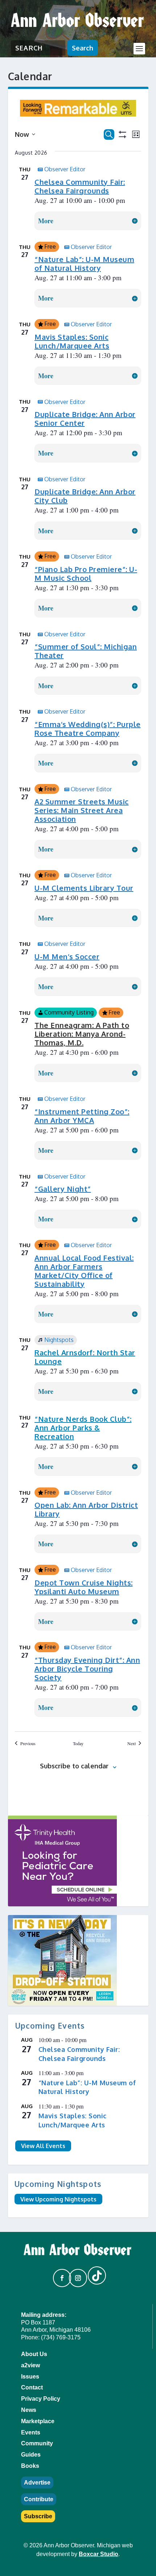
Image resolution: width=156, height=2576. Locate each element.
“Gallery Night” (63, 1189)
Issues (30, 2377)
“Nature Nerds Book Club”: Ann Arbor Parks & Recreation (83, 1428)
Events (31, 2432)
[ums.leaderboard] (78, 114)
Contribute (39, 2499)
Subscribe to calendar (74, 1766)
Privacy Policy (41, 2399)
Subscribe (38, 2516)
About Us (34, 2354)
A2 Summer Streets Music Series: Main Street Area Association (82, 810)
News (29, 2410)
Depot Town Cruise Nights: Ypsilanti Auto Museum (84, 1587)
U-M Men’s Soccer (67, 956)
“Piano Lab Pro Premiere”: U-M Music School (86, 573)
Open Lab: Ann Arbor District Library (86, 1509)
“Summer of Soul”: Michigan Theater (86, 651)
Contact (32, 2387)
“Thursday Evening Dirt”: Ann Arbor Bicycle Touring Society (87, 1669)
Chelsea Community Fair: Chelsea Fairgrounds (80, 186)
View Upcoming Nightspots (58, 2199)
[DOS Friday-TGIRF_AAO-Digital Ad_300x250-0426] (78, 1960)
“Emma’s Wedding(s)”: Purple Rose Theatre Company (88, 728)
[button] (59, 2275)
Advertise (37, 2483)
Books (30, 2466)
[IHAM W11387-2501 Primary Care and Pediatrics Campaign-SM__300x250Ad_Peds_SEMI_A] (78, 1861)
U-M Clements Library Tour (84, 888)
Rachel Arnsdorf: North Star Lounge (85, 1357)
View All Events (43, 2146)
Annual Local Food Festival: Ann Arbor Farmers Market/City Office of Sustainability (84, 1271)
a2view (30, 2365)
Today (78, 1743)
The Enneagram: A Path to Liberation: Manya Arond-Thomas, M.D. (82, 1034)
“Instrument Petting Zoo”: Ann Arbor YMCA (82, 1116)
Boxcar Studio (98, 2554)
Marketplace (38, 2421)
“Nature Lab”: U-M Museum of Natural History (84, 264)
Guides (31, 2455)
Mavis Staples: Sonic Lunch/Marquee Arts (72, 341)
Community (37, 2443)
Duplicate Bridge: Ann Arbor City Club (85, 496)
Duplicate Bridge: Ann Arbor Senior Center (85, 419)
